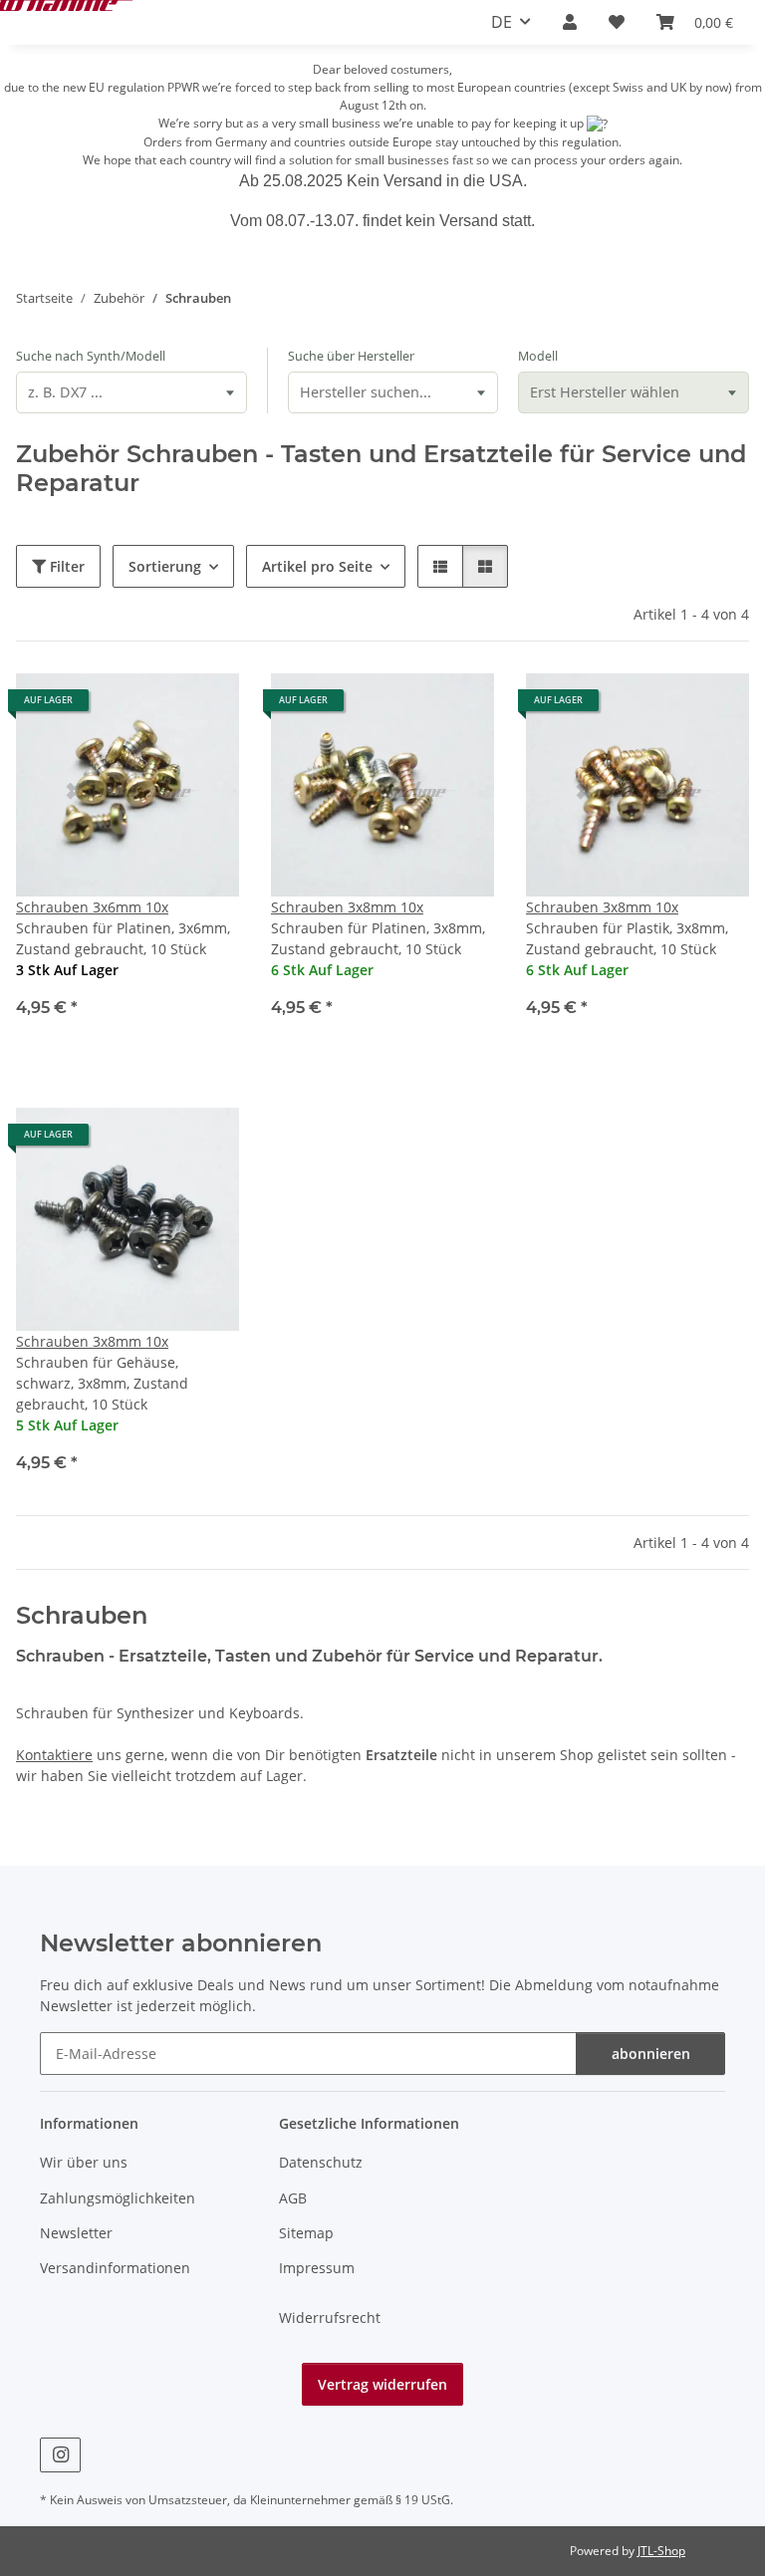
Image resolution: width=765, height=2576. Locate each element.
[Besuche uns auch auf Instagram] (60, 2455)
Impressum (317, 2268)
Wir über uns (84, 2162)
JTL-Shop (661, 2551)
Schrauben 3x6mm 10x (92, 907)
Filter (65, 566)
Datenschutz (321, 2162)
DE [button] (502, 22)
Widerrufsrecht (330, 2318)
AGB (293, 2198)
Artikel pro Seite (317, 566)
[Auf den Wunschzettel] (205, 707)
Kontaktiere (54, 1755)
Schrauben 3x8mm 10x (347, 907)
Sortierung (165, 566)
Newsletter (76, 2233)
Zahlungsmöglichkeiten (118, 2198)
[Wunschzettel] (617, 22)
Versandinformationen (115, 2268)
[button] (570, 22)
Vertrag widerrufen (382, 2384)
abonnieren (651, 2054)
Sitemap (306, 2233)
